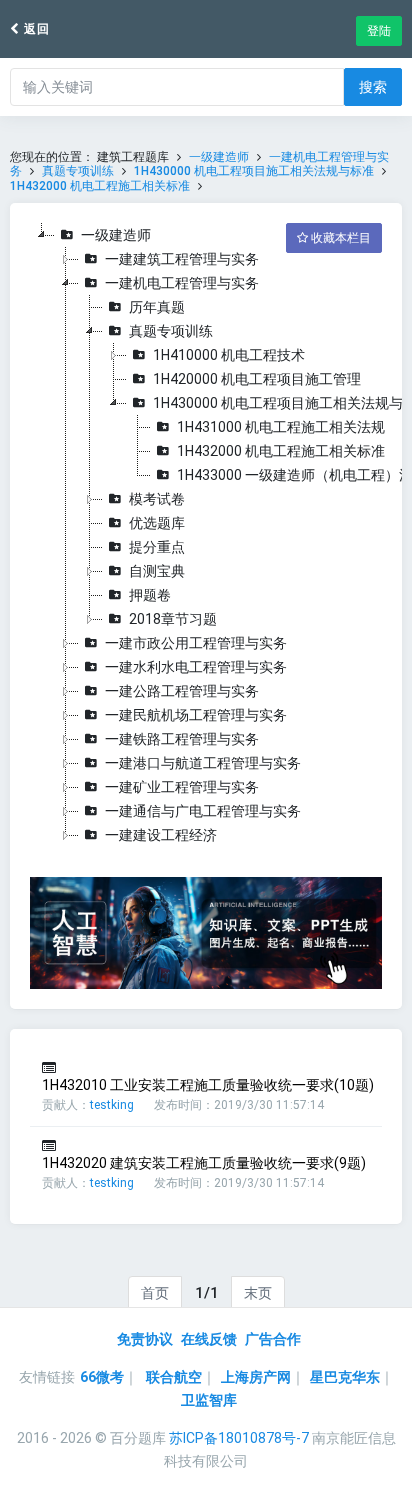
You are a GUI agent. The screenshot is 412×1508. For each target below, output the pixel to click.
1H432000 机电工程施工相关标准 (100, 186)
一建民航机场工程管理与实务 (196, 715)
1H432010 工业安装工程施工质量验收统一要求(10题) (208, 1085)
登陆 (379, 31)
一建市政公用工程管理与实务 (196, 643)
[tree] (206, 535)
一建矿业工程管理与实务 (182, 787)
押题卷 (150, 595)
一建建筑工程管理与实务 (182, 259)
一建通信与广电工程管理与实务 (203, 811)
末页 (258, 1293)
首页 (155, 1293)
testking (112, 1105)
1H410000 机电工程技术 (229, 355)
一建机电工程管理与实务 (182, 283)
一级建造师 (219, 157)
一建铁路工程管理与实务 (182, 739)
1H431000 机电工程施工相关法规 (281, 427)
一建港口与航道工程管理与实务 (203, 763)
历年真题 (157, 307)
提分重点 (157, 547)
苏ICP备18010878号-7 (239, 1438)
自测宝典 (157, 571)
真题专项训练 (78, 171)
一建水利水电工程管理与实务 (196, 667)
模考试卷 (157, 499)
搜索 (373, 87)
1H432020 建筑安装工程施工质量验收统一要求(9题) (204, 1163)
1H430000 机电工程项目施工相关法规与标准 (254, 171)
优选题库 (157, 523)
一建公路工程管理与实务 (182, 691)
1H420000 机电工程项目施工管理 (257, 379)
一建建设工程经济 (161, 835)
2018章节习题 (173, 619)
